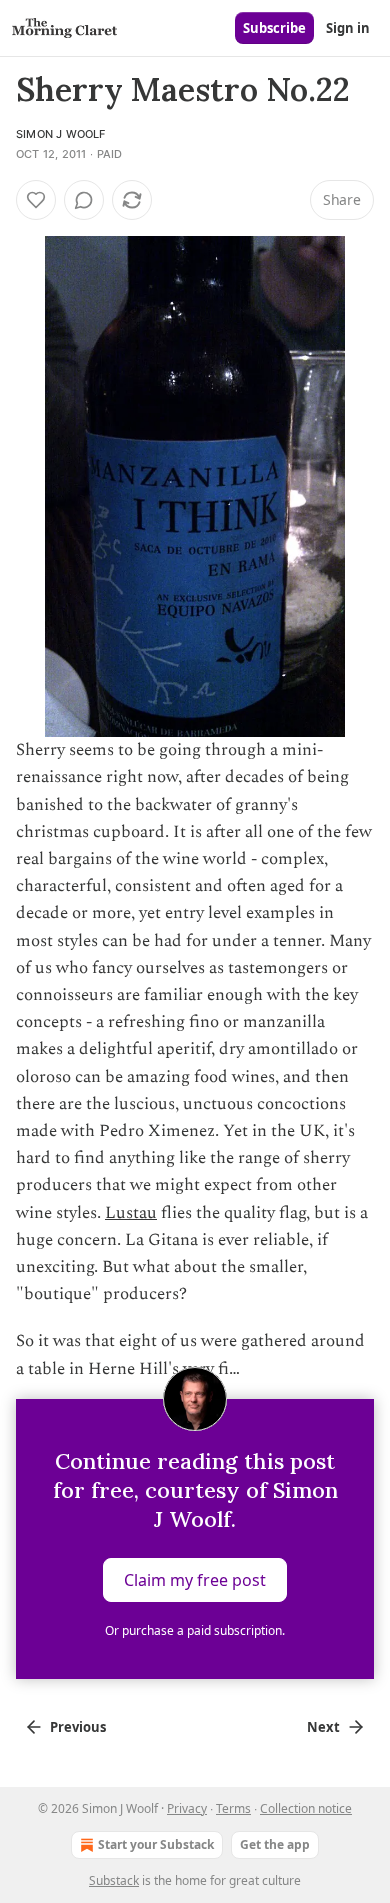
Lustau (131, 1213)
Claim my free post (195, 1579)
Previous (78, 1727)
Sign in (348, 28)
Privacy (187, 1808)
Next (323, 1727)
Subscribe (274, 28)
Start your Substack (156, 1844)
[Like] (36, 200)
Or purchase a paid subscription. (195, 1630)
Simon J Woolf (61, 134)
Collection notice (306, 1808)
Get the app (275, 1844)
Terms (233, 1808)
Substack (114, 1880)
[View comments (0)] (84, 200)
